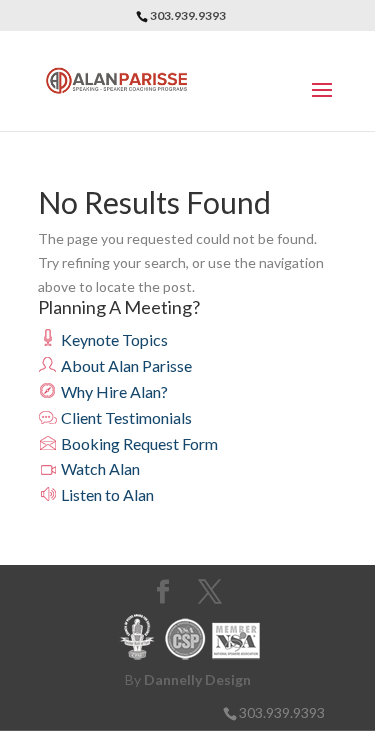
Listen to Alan (106, 494)
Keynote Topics (113, 339)
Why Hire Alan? (113, 391)
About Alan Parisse (125, 365)
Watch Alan (99, 468)
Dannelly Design (197, 679)
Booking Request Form (138, 443)
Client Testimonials (125, 417)
